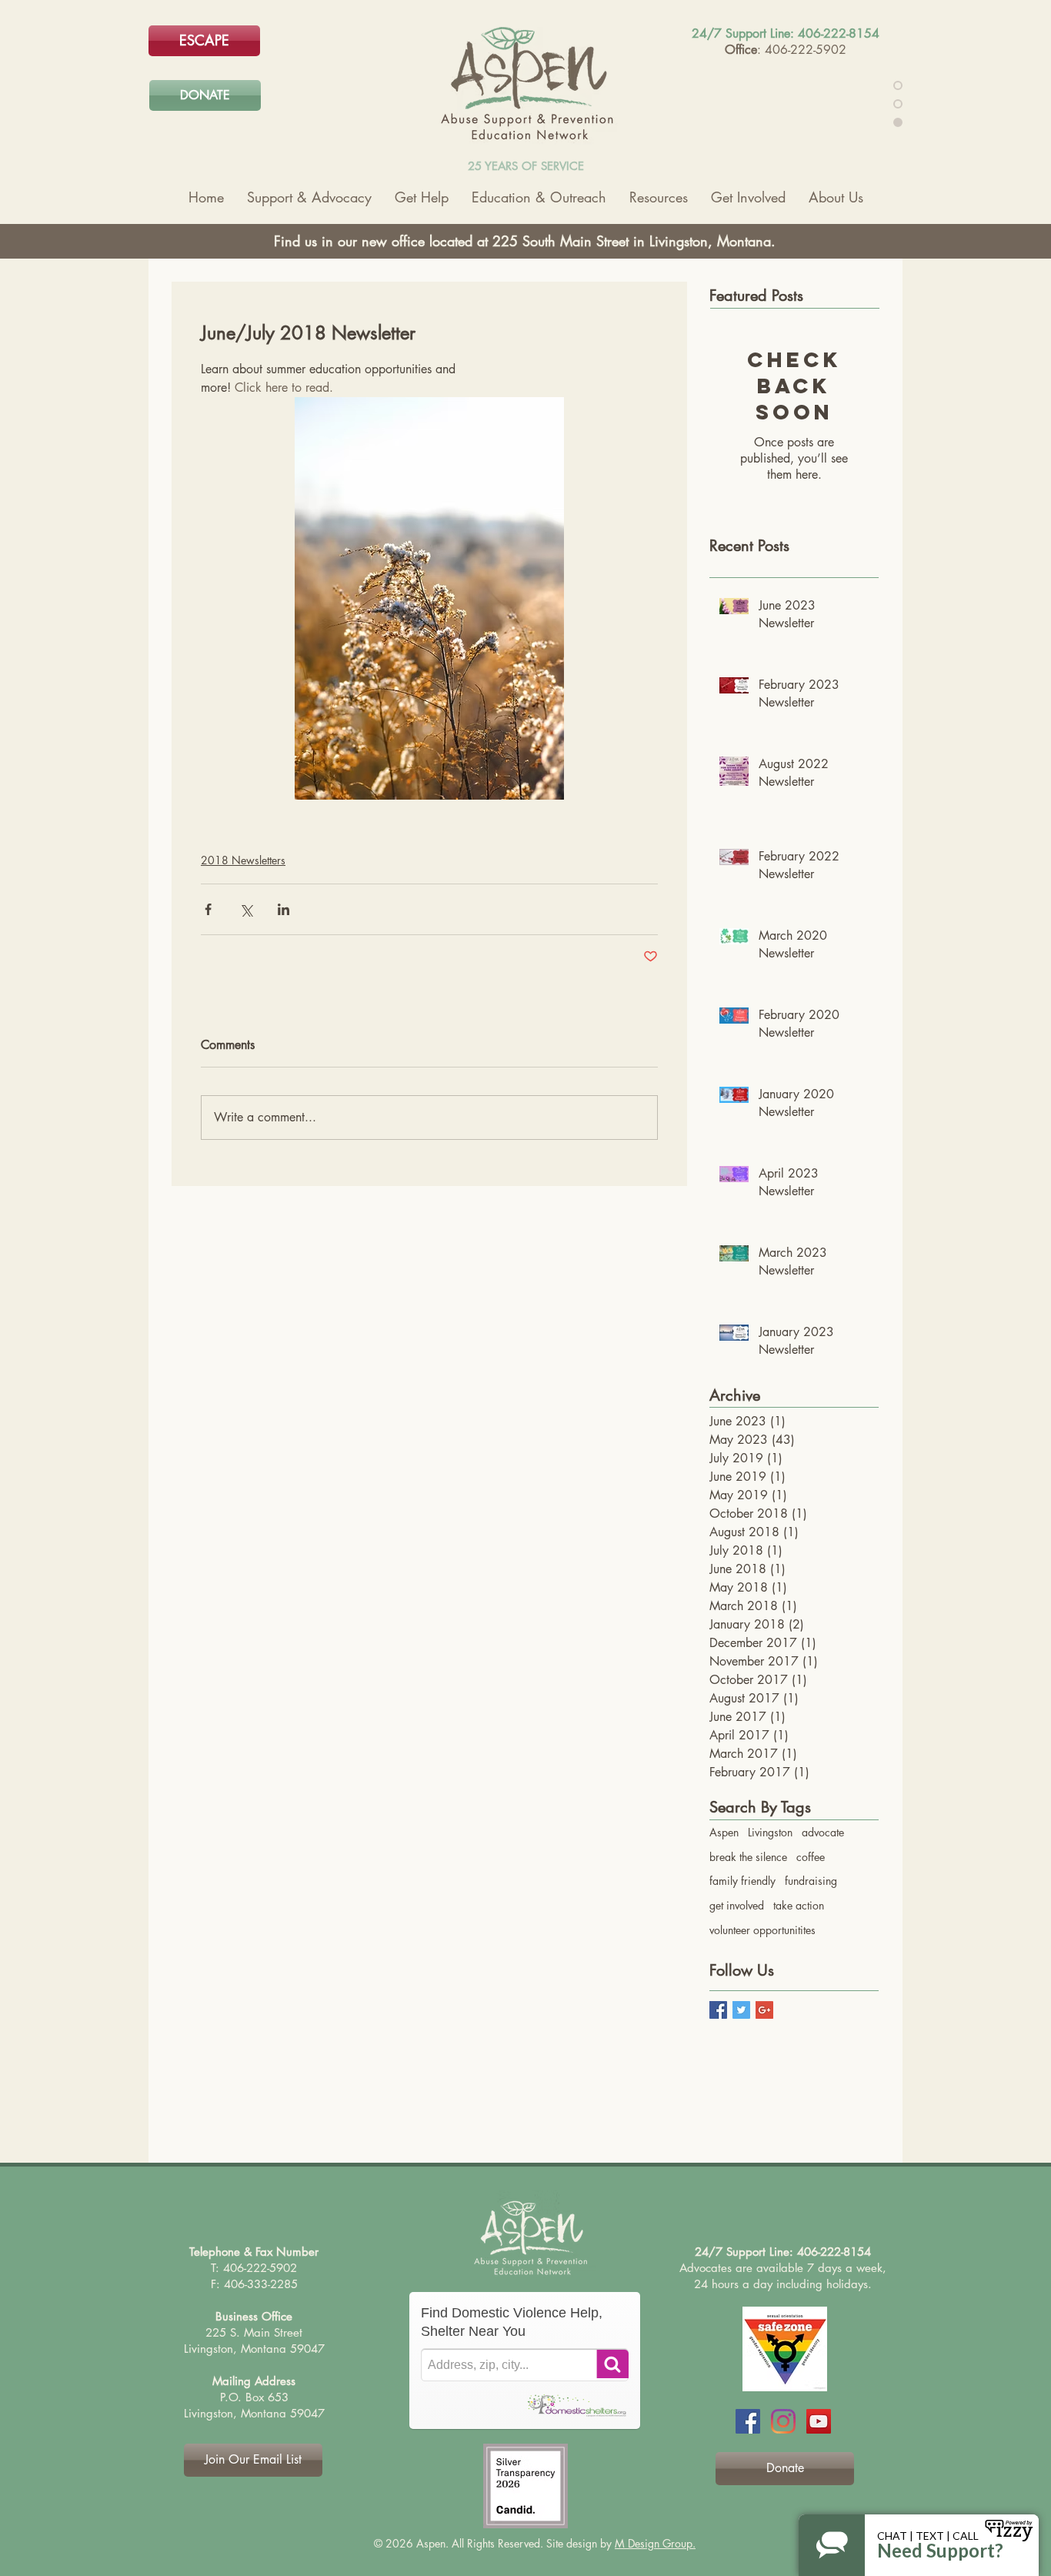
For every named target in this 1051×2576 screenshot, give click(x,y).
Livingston (770, 1832)
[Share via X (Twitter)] (246, 909)
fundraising (811, 1881)
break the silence (748, 1857)
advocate (823, 1832)
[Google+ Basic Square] (764, 2010)
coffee (811, 1857)
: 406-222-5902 (802, 50)
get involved (737, 1905)
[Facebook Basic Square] (718, 2010)
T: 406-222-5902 (254, 2268)
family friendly (742, 1881)
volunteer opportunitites (762, 1930)
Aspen (724, 1832)
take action (799, 1905)
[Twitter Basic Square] (741, 2010)
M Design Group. (655, 2543)
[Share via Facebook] (208, 909)
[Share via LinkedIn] (284, 909)
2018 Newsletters (243, 860)
